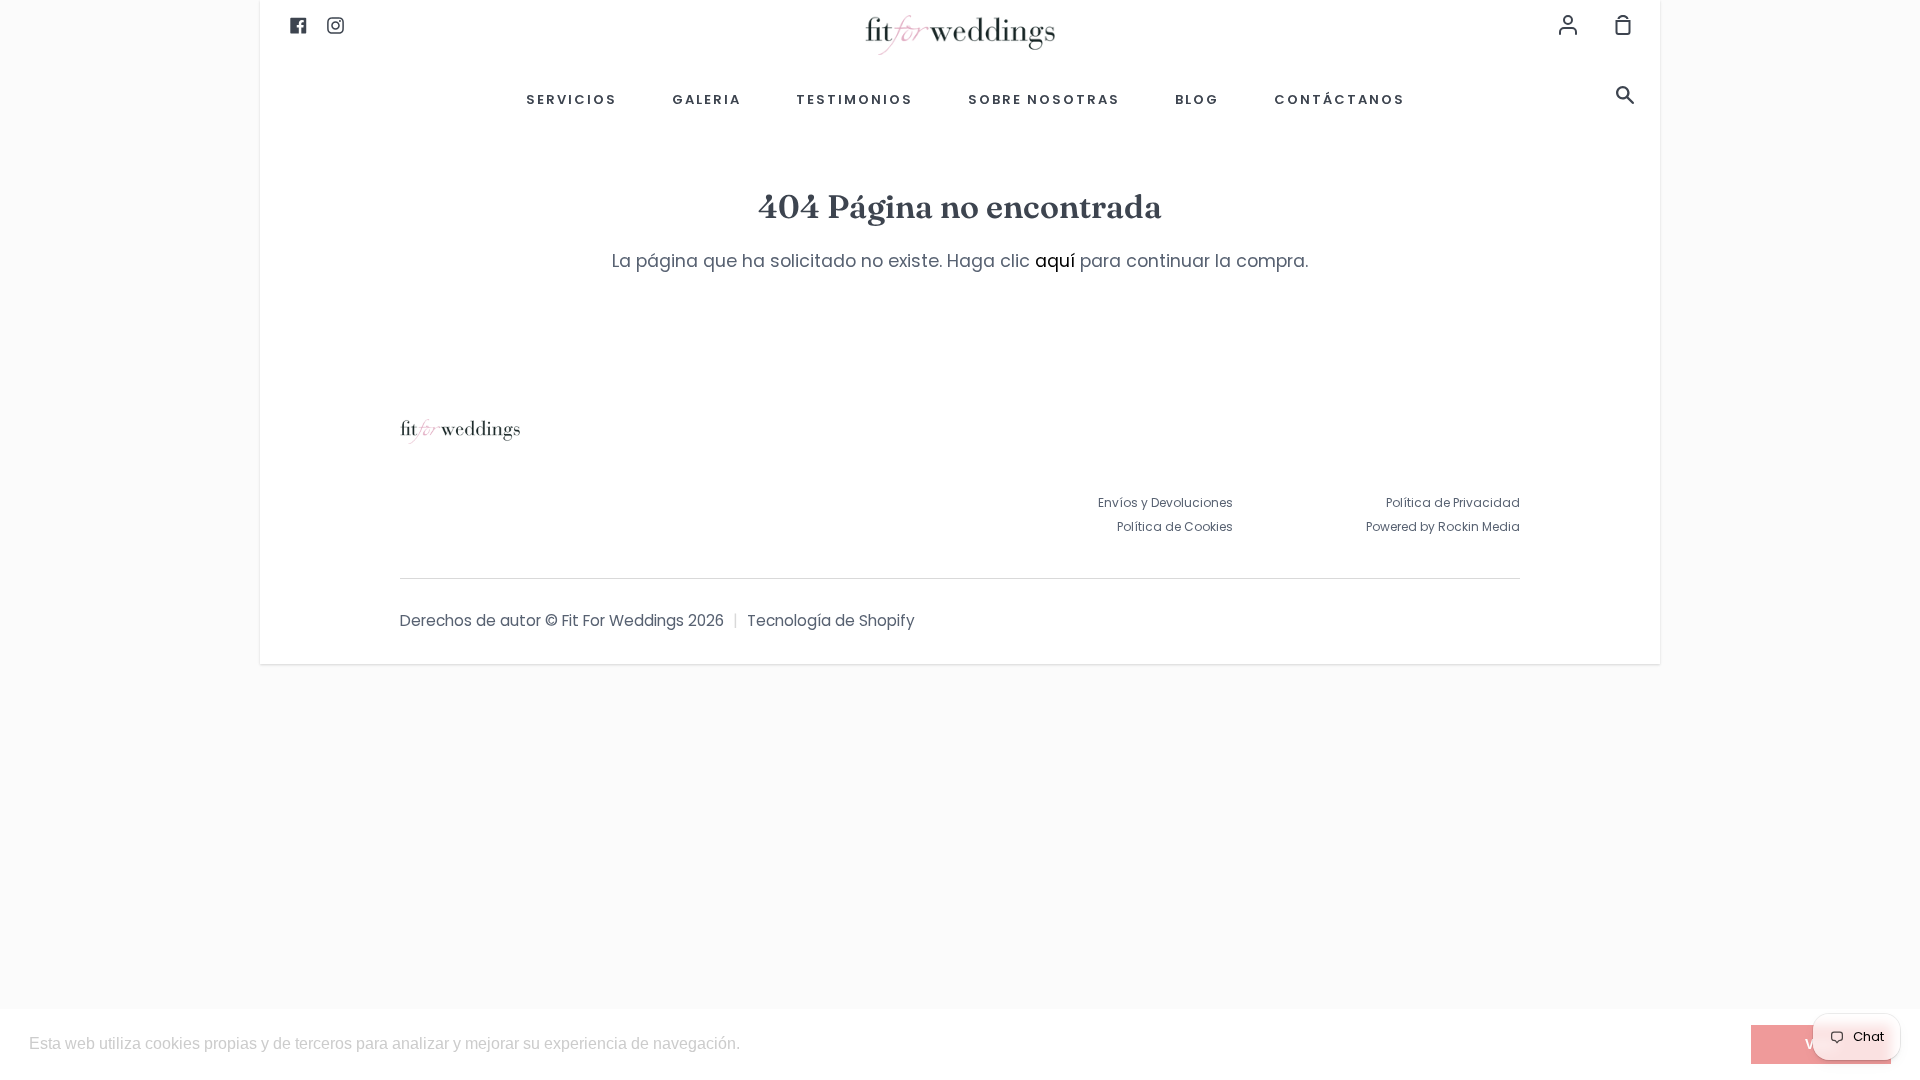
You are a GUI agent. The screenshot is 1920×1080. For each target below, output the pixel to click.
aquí (1055, 261)
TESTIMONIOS (854, 99)
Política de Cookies (1175, 526)
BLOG (1197, 99)
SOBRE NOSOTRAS (1044, 99)
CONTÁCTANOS (1339, 99)
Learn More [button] (787, 1043)
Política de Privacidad (1453, 502)
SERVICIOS (571, 99)
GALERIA (706, 99)
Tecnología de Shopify (831, 620)
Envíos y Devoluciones (1165, 502)
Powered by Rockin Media (1443, 526)
